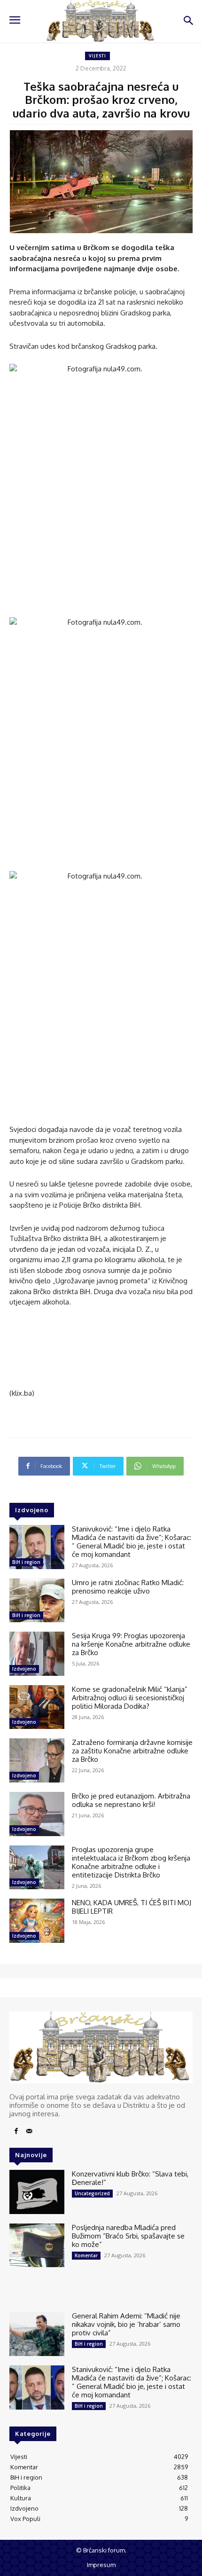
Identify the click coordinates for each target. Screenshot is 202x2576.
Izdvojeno (24, 1669)
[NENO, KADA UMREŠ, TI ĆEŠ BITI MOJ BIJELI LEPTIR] (37, 1921)
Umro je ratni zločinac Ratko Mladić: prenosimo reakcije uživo (128, 1587)
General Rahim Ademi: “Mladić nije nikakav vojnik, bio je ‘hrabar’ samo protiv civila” (126, 2324)
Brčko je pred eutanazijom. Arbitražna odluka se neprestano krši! (131, 1800)
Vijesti (97, 56)
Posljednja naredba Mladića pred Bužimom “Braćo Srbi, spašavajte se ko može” (128, 2236)
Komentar (86, 2255)
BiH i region (26, 1562)
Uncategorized (92, 2193)
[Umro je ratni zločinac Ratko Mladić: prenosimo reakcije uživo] (37, 1601)
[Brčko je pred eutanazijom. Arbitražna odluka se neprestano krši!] (37, 1814)
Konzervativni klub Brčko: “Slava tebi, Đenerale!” (130, 2178)
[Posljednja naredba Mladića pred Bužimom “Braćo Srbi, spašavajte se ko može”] (37, 2246)
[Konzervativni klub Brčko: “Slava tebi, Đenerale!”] (37, 2192)
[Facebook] (16, 2131)
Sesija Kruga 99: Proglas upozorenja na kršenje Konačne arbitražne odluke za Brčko (131, 1644)
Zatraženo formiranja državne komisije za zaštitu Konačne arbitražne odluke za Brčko (132, 1751)
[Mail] (29, 2131)
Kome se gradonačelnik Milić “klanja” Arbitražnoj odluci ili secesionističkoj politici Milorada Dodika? (130, 1698)
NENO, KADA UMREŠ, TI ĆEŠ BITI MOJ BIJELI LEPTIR (132, 1907)
